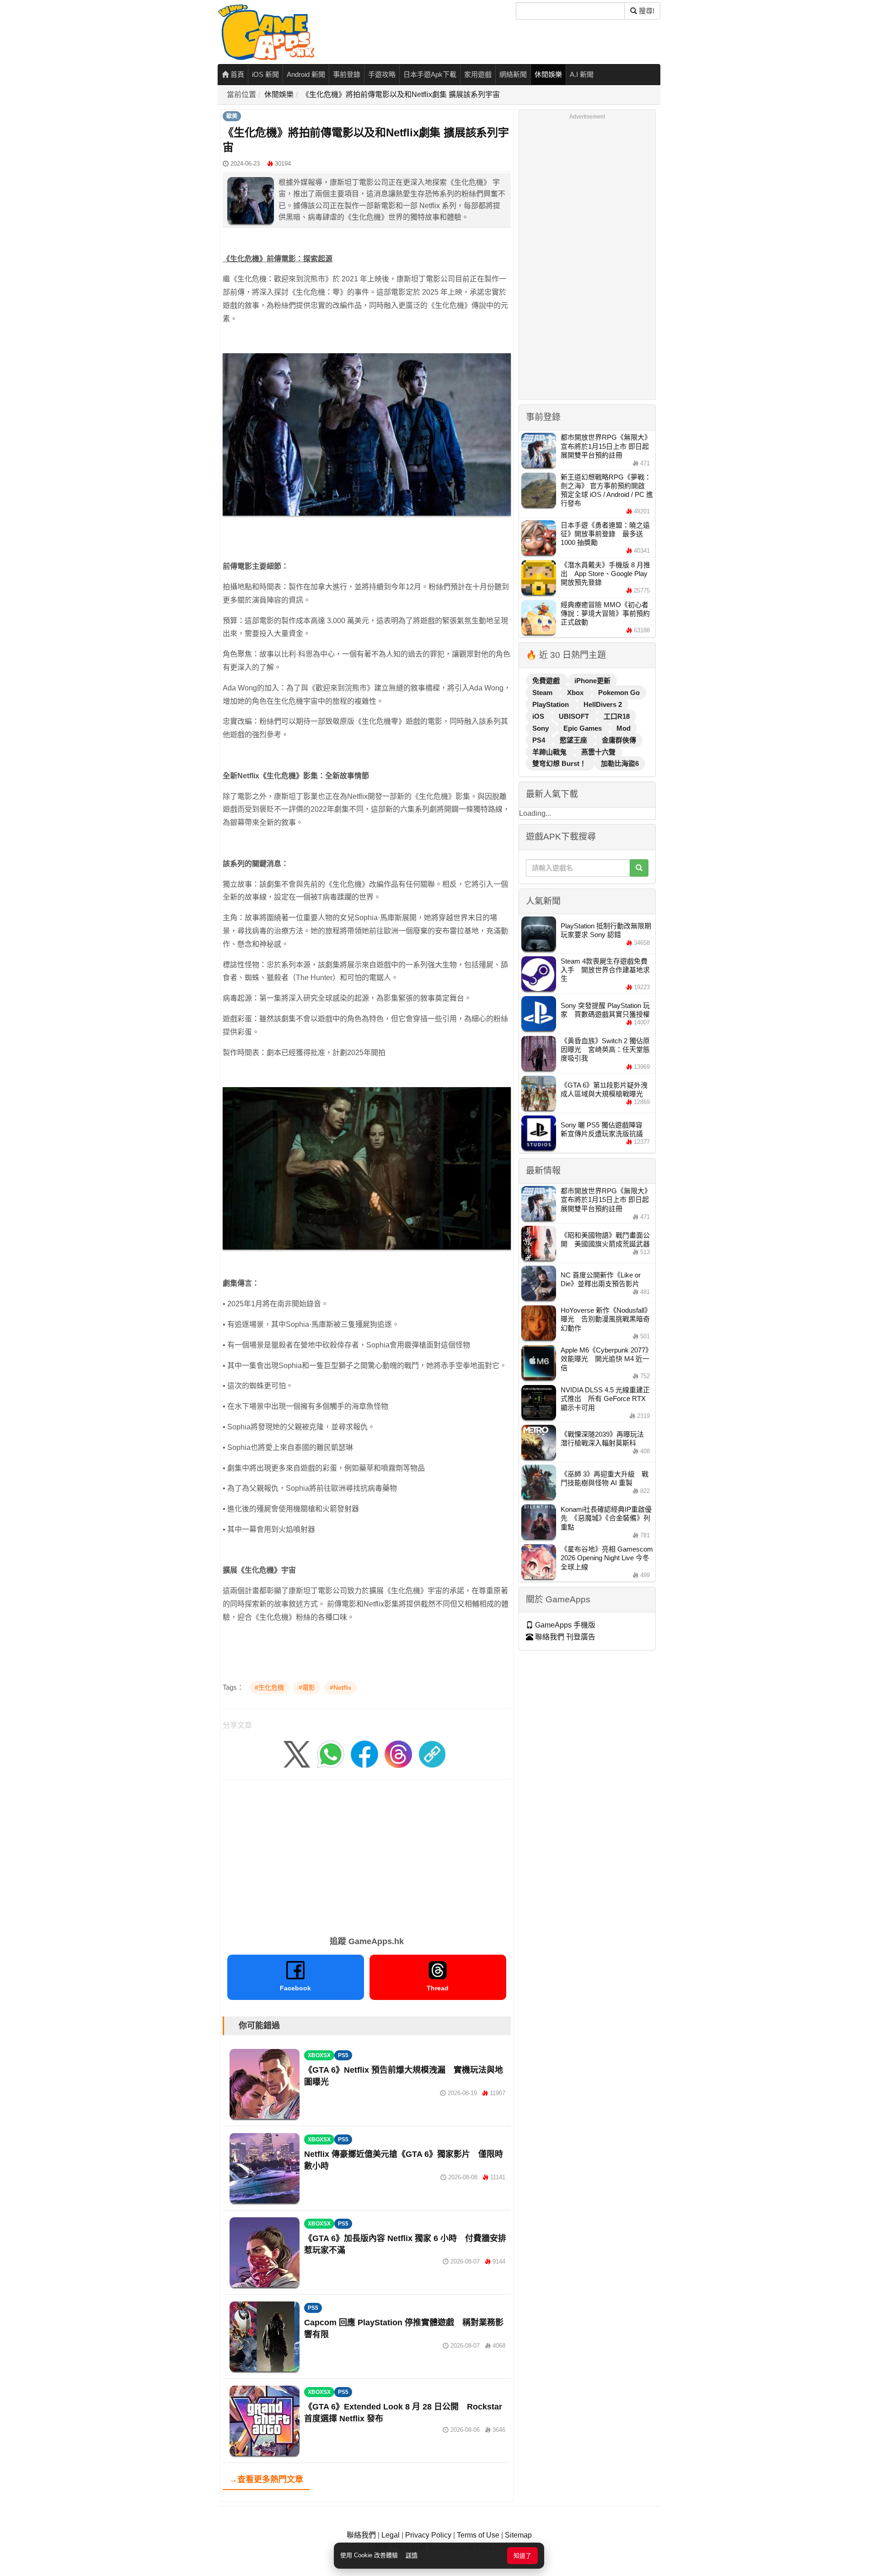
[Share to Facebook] (364, 1754)
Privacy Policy (428, 2535)
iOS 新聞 (265, 74)
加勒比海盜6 (620, 763)
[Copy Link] (432, 1754)
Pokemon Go (619, 693)
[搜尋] (639, 868)
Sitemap (518, 2535)
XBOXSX (319, 2055)
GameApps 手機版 (564, 1625)
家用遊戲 (478, 74)
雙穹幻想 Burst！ (560, 763)
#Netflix (340, 1687)
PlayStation (551, 704)
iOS (539, 716)
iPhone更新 (592, 681)
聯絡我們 (361, 2535)
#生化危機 (269, 1687)
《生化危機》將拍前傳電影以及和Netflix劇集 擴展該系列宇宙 (401, 94)
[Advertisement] (367, 1854)
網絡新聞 (513, 74)
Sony (541, 728)
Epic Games (584, 728)
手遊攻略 (382, 74)
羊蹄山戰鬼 (550, 752)
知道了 (522, 2556)
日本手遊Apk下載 (430, 74)
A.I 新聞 (582, 74)
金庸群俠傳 (619, 740)
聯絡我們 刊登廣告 (564, 1637)
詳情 (412, 2555)
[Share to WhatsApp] (331, 1754)
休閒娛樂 (548, 74)
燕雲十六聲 (598, 752)
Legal (391, 2535)
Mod (624, 728)
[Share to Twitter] (297, 1754)
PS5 (343, 2055)
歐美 (232, 116)
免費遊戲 (547, 681)
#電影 (307, 1687)
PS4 (540, 740)
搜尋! (646, 11)
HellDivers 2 (603, 704)
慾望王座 (574, 740)
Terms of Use (478, 2535)
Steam (543, 693)
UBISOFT (575, 716)
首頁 (236, 74)
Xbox (576, 693)
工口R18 (617, 716)
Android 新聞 (306, 74)
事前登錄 (347, 74)
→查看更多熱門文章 (266, 2479)
